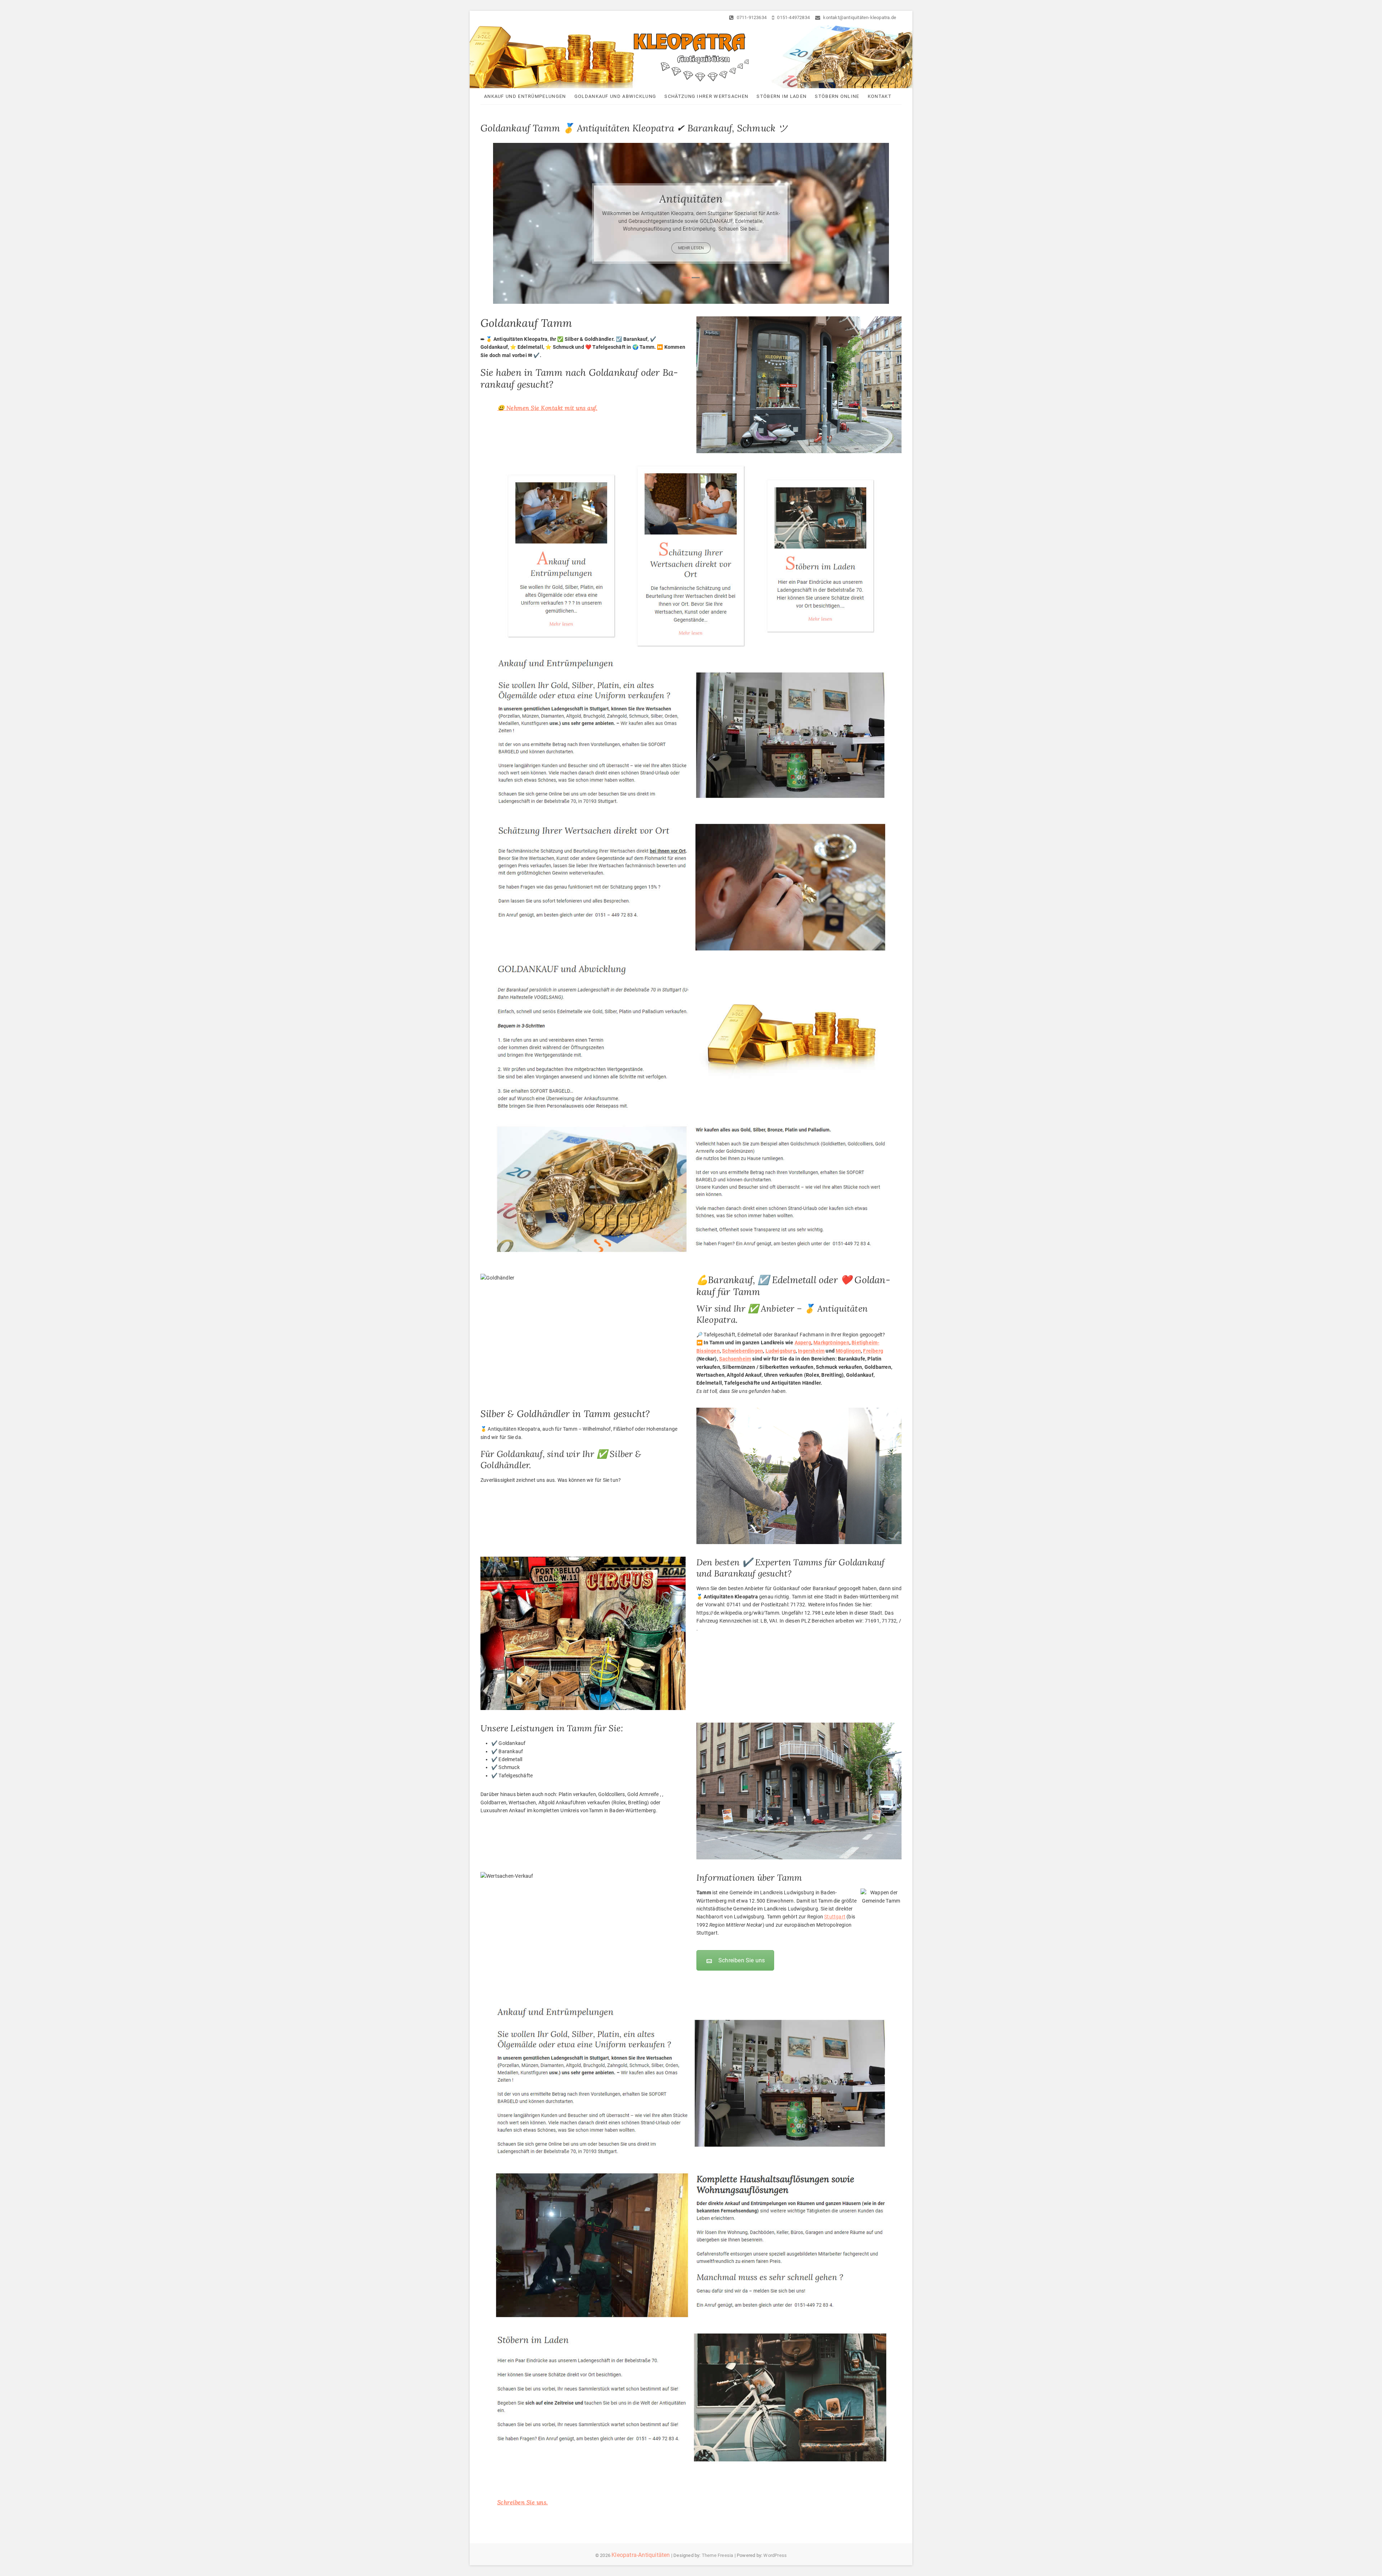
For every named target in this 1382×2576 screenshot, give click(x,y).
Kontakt (880, 96)
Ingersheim (811, 1351)
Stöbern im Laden (782, 96)
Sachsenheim (735, 1359)
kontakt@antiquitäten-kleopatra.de (859, 17)
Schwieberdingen (742, 1351)
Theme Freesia (718, 2555)
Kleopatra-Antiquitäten (641, 2555)
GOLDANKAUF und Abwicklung (615, 96)
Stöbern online (837, 96)
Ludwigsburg (781, 1351)
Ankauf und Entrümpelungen (525, 96)
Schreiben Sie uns (742, 1960)
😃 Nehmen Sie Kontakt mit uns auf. (548, 408)
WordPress (775, 2555)
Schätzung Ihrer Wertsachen (706, 96)
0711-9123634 (751, 17)
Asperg (803, 1343)
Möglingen (848, 1351)
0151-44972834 (793, 17)
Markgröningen (831, 1343)
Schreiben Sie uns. (523, 2502)
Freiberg (873, 1351)
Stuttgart (835, 1917)
